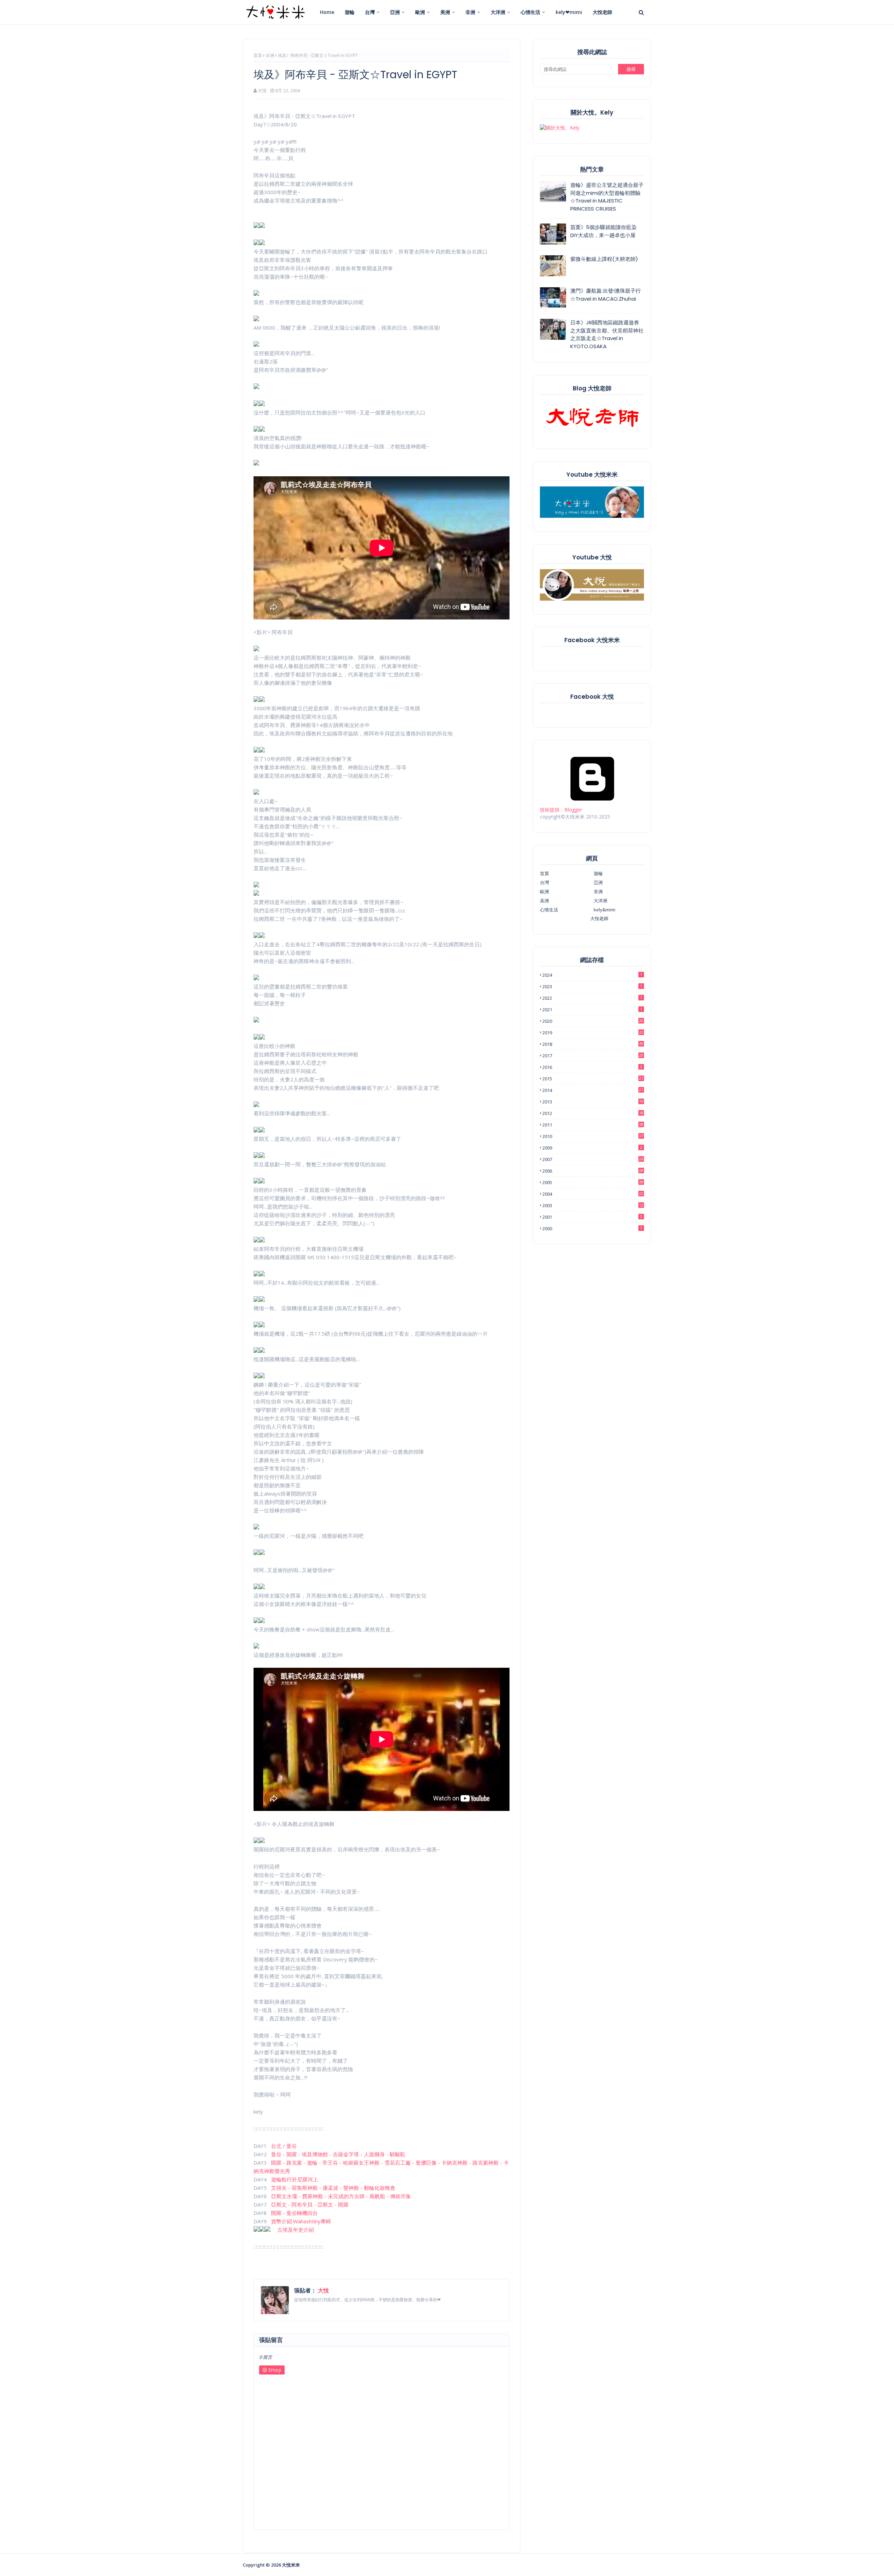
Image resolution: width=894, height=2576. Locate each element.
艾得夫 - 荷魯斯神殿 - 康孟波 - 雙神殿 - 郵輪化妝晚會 (333, 2188)
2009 (592, 1148)
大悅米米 (291, 2565)
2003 (593, 1205)
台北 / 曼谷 (284, 2146)
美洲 (544, 901)
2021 (592, 1010)
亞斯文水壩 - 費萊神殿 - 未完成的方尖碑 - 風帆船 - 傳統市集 (341, 2196)
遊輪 (598, 873)
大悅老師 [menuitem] (602, 12)
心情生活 (549, 910)
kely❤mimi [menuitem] (569, 12)
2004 (593, 1194)
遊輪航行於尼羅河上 (295, 2179)
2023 (592, 986)
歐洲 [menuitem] (420, 12)
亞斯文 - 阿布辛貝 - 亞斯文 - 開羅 (310, 2204)
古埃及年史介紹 (296, 2230)
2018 (593, 1044)
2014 (593, 1090)
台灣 (544, 882)
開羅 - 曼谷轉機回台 (294, 2213)
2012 (593, 1113)
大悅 (262, 90)
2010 (593, 1136)
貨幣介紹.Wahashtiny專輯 (301, 2221)
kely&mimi (604, 910)
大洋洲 (600, 901)
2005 (593, 1182)
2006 (593, 1171)
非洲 (270, 55)
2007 (593, 1159)
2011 (593, 1125)
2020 (593, 1021)
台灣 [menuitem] (370, 12)
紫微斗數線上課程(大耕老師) (604, 259)
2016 (592, 1067)
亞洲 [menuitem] (395, 12)
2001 (592, 1217)
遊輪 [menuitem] (350, 12)
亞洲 (598, 882)
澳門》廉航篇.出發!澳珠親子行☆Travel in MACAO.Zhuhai (606, 295)
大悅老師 (599, 918)
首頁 (258, 55)
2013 (593, 1102)
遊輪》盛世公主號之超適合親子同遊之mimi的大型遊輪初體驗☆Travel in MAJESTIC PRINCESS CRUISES (607, 197)
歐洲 (544, 891)
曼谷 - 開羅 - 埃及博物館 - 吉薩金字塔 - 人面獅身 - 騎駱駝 (338, 2154)
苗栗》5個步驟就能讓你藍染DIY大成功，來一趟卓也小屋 (603, 231)
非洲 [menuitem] (470, 12)
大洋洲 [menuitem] (498, 12)
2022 (592, 998)
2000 (592, 1228)
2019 (593, 1033)
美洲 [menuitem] (445, 12)
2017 (593, 1056)
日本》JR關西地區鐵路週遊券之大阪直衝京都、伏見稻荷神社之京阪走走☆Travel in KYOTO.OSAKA (607, 334)
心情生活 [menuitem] (530, 12)
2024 (592, 975)
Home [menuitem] (327, 12)
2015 (593, 1079)
